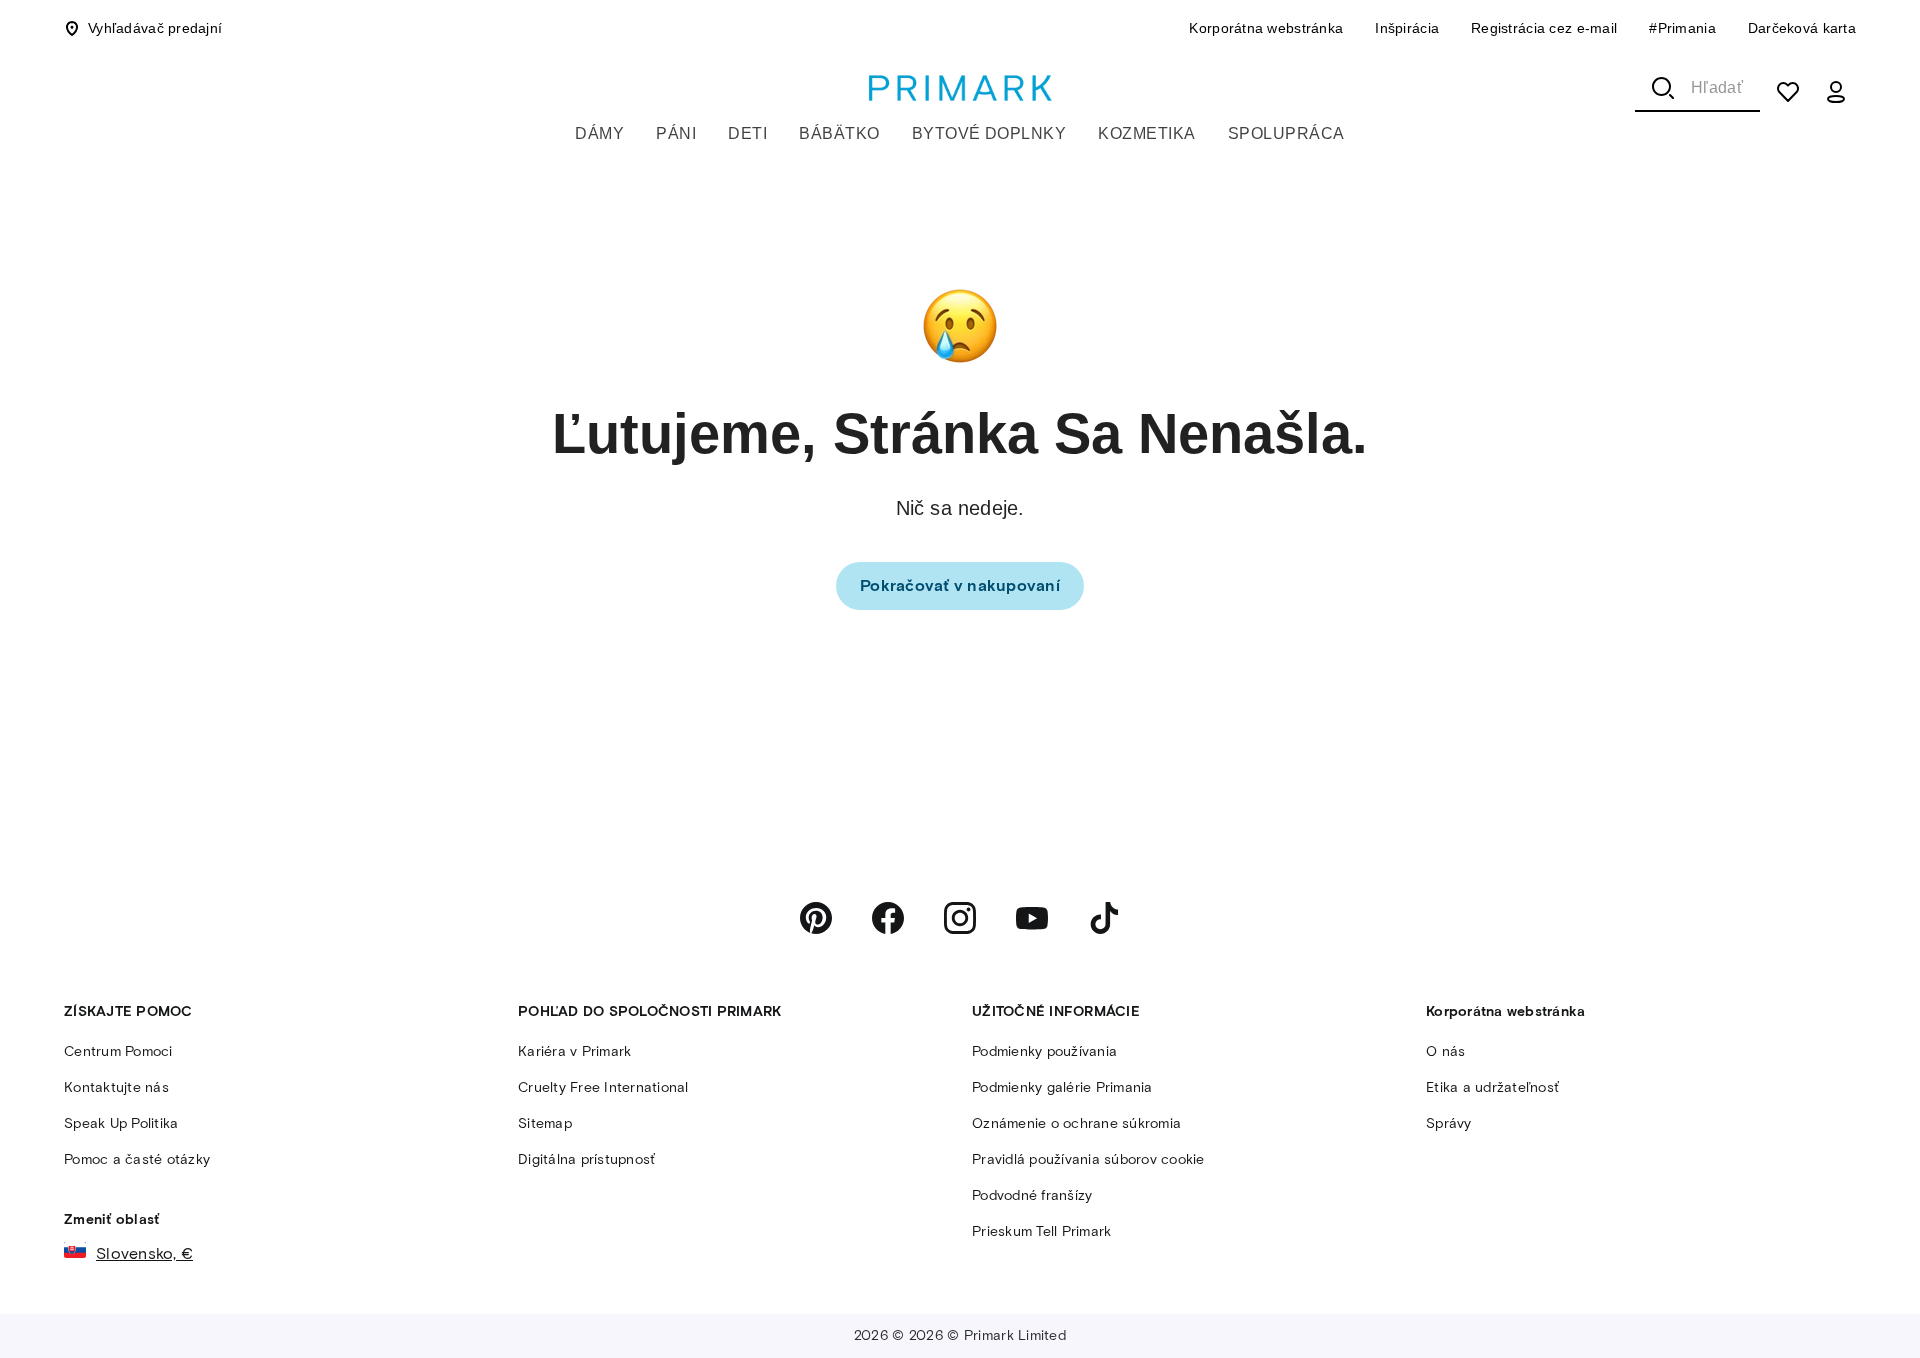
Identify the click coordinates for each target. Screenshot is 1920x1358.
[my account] (1836, 92)
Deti (747, 133)
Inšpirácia (1407, 28)
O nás (1445, 1051)
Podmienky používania (1044, 1051)
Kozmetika (1146, 133)
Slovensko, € (144, 1253)
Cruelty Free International (603, 1087)
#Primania (1682, 28)
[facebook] (888, 918)
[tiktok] (1104, 918)
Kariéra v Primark (574, 1051)
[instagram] (960, 918)
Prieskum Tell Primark (1041, 1231)
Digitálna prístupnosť (586, 1159)
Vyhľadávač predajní (155, 28)
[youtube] (1032, 918)
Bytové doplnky (989, 133)
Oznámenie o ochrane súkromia (1076, 1123)
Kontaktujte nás (116, 1087)
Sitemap (545, 1123)
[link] (960, 586)
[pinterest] (816, 918)
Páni (676, 133)
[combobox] (1697, 88)
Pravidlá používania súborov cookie (1088, 1159)
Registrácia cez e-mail (1544, 28)
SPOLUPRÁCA (1286, 133)
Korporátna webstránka (1266, 28)
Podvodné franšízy (1032, 1195)
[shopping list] (1788, 92)
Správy (1449, 1123)
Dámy (599, 133)
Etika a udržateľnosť (1492, 1087)
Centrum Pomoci (118, 1051)
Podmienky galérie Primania (1062, 1087)
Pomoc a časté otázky (137, 1159)
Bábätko (839, 133)
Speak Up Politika (121, 1123)
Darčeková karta (1802, 28)
